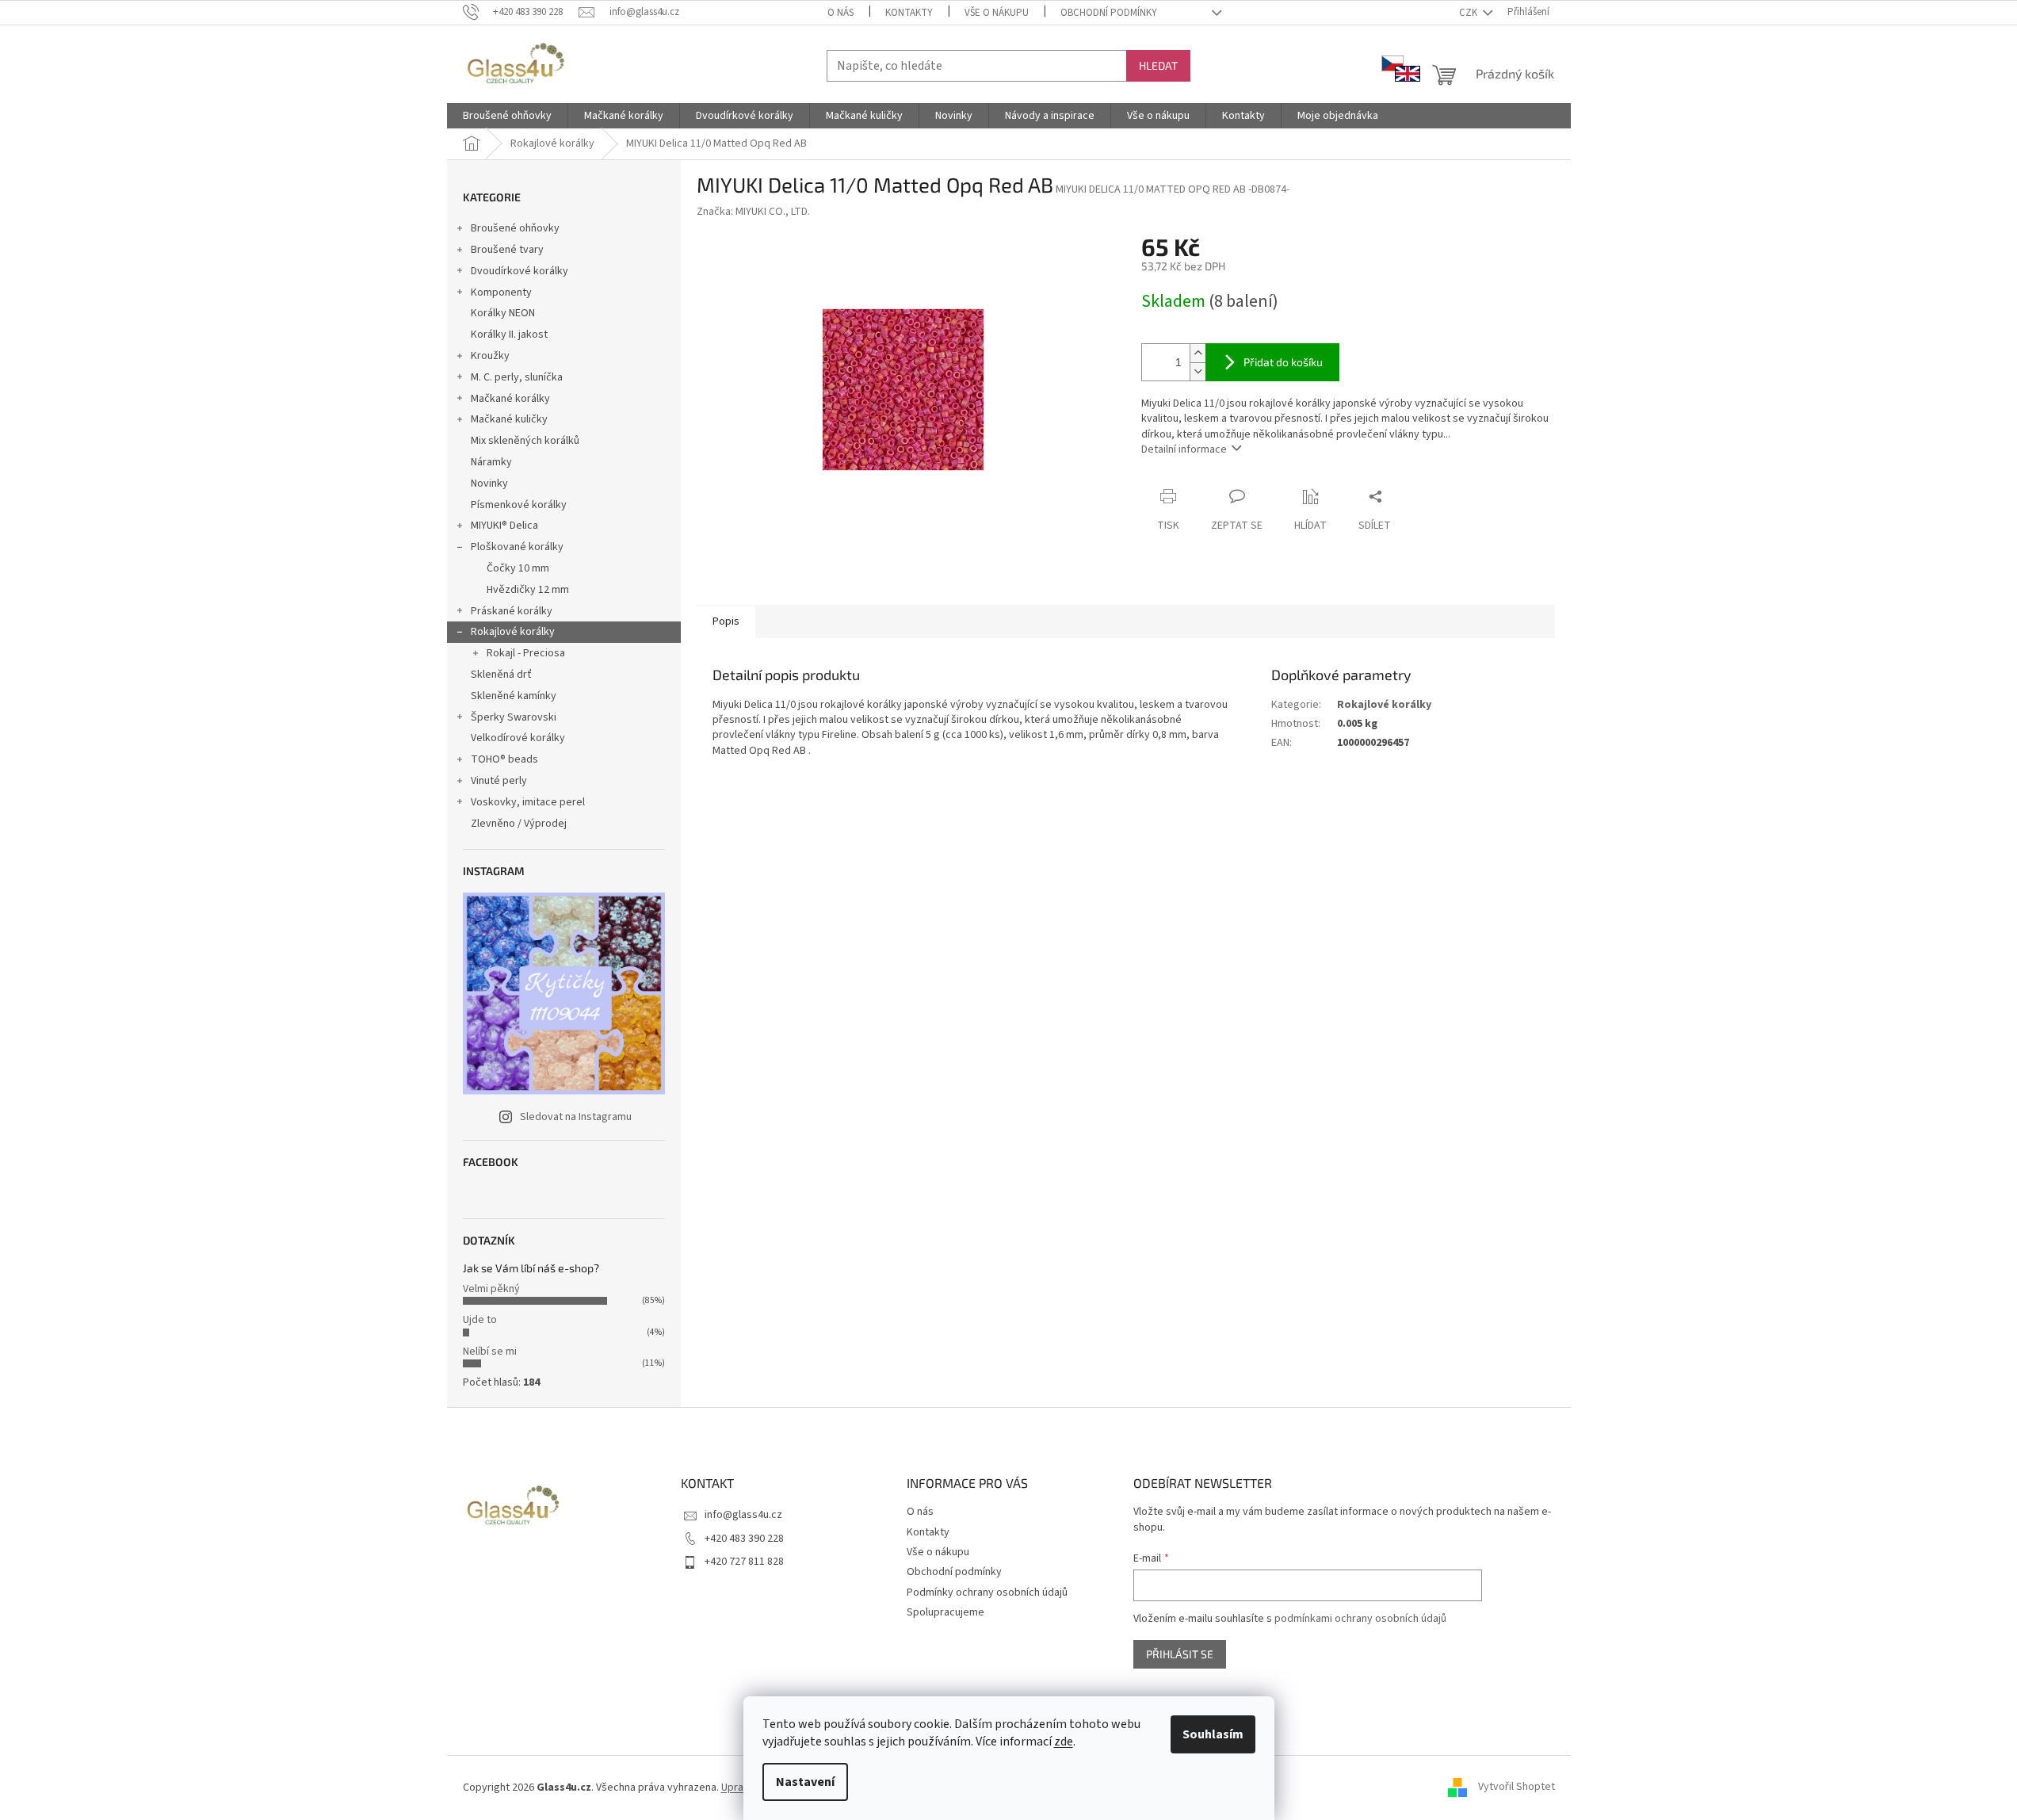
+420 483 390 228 (744, 1539)
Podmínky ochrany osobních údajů (987, 1592)
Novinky (489, 484)
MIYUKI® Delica (504, 526)
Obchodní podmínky (1109, 13)
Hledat (1158, 65)
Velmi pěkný (491, 1289)
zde (1064, 1742)
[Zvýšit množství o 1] (1198, 353)
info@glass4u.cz (743, 1515)
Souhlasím (1213, 1734)
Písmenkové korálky (519, 505)
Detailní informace (1184, 449)
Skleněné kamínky (514, 696)
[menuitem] (507, 116)
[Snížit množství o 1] (1198, 371)
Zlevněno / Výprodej (519, 824)
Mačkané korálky (510, 399)
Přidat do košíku (1283, 362)
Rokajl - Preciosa (526, 653)
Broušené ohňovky (515, 228)
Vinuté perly (499, 781)
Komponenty (501, 292)
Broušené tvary (507, 250)
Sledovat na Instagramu (576, 1117)
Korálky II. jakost (509, 335)
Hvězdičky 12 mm (528, 590)
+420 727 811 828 (744, 1562)
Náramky (491, 462)
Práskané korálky (512, 611)
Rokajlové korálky (513, 632)
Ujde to (480, 1320)
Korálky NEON (503, 313)
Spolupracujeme (945, 1612)
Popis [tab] (726, 621)
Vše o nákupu (997, 13)
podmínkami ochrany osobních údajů (1360, 1619)
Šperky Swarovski (514, 717)
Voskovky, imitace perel (528, 802)
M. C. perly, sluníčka (517, 377)
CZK (1469, 13)
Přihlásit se (1180, 1654)
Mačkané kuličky (509, 419)
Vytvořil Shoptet (1517, 1787)
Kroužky (490, 356)
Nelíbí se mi (490, 1352)
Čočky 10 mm (518, 568)
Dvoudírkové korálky (520, 271)
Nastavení (805, 1782)
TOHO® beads (504, 759)
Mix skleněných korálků (525, 441)
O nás (840, 13)
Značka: (753, 212)
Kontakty (909, 13)
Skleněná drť (501, 675)
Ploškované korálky (517, 547)
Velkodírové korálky (518, 738)
